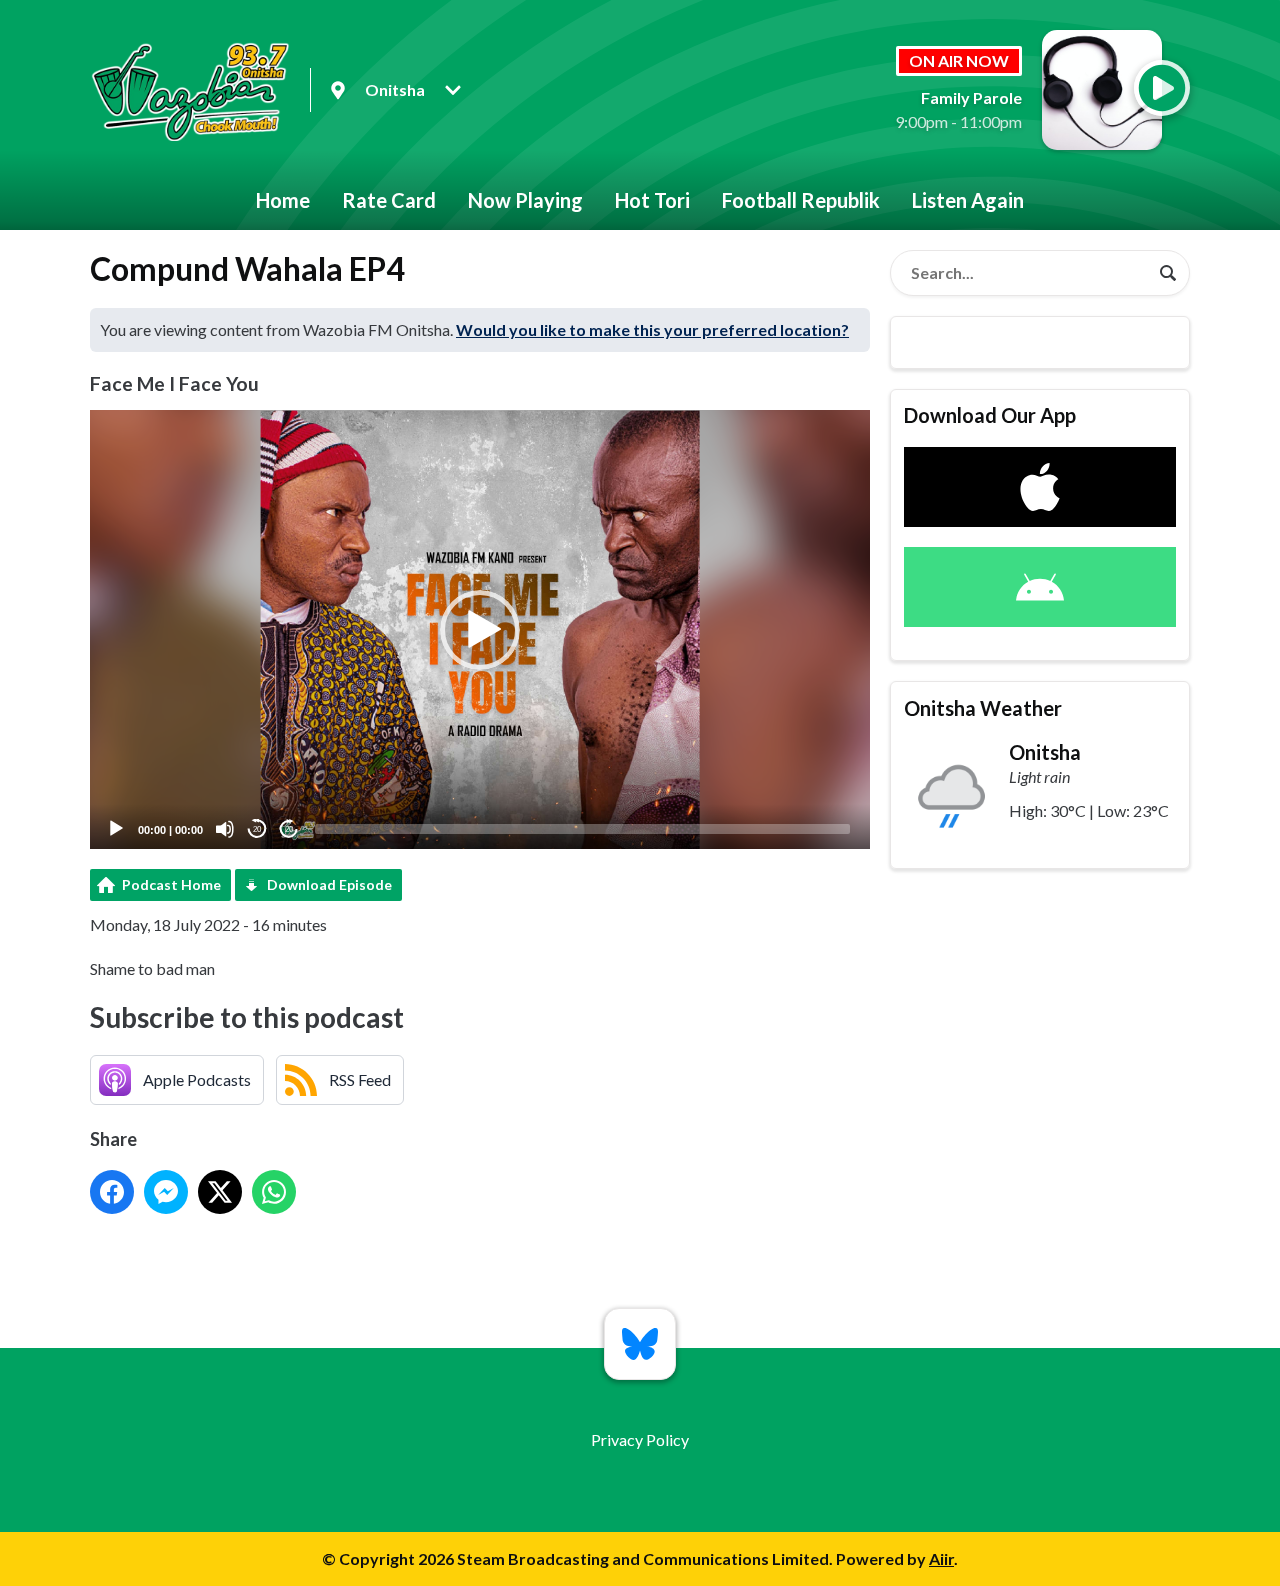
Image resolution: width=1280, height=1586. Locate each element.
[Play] (116, 829)
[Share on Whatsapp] (274, 1192)
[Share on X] (220, 1192)
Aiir (941, 1558)
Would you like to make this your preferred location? (652, 329)
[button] (480, 630)
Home (283, 200)
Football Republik (801, 200)
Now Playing (525, 200)
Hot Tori (652, 200)
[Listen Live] (1162, 88)
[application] (480, 629)
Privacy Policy (640, 1439)
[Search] (1168, 273)
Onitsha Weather (983, 708)
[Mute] (225, 829)
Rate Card (389, 200)
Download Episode (329, 884)
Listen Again (968, 200)
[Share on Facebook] (112, 1192)
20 (257, 829)
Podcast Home (171, 884)
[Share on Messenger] (166, 1192)
